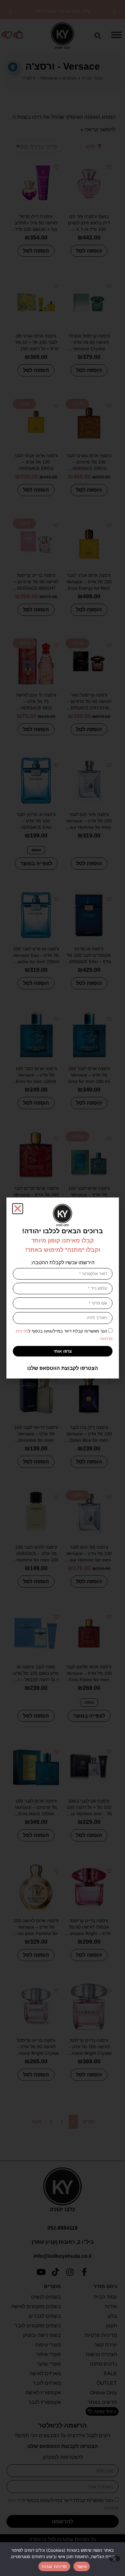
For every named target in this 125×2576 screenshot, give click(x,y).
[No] (115, 2559)
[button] (18, 1209)
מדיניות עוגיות (54, 2566)
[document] (63, 1288)
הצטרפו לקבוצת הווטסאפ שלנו (63, 1368)
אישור (82, 2566)
